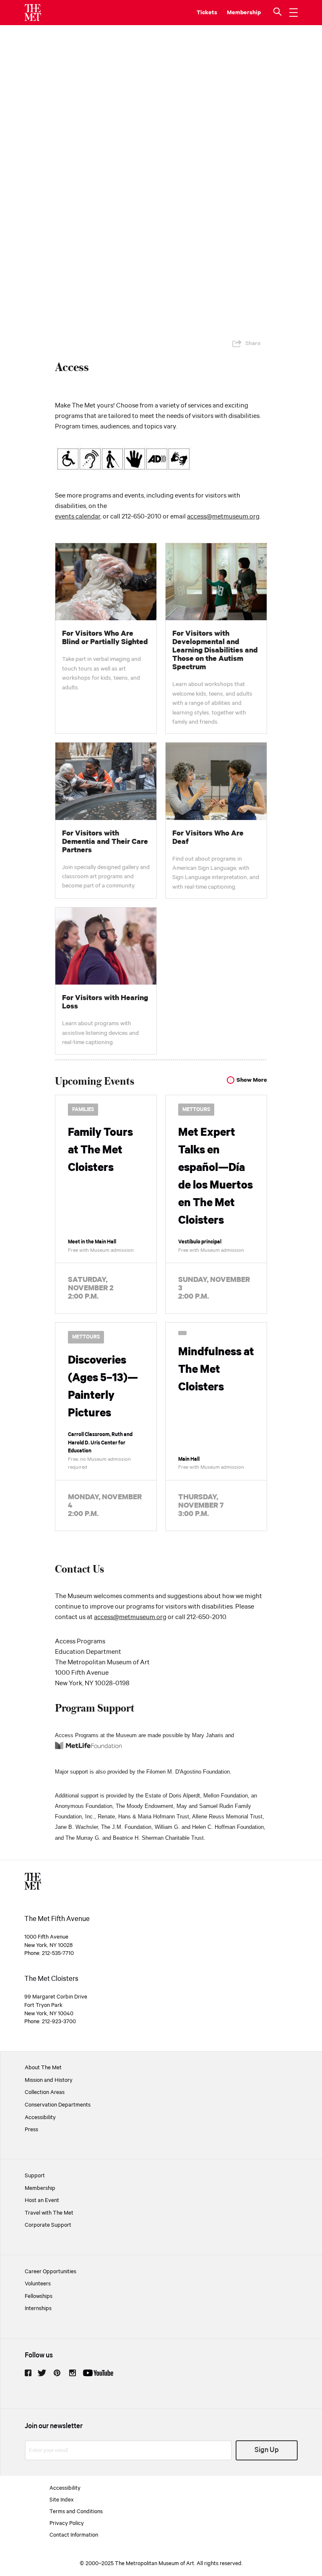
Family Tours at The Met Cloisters (100, 1150)
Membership (40, 2188)
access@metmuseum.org (223, 517)
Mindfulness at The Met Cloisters (216, 1370)
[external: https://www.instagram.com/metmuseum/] (73, 2373)
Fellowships (39, 2296)
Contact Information (74, 2535)
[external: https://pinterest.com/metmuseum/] (57, 2373)
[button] (278, 13)
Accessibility (40, 2117)
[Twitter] (200, 323)
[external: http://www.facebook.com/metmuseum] (28, 2373)
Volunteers (38, 2284)
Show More (252, 1080)
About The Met (43, 2068)
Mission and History (49, 2080)
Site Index (62, 2500)
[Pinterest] (218, 323)
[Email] (254, 323)
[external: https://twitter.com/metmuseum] (42, 2373)
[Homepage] (33, 13)
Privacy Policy (67, 2523)
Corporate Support (48, 2225)
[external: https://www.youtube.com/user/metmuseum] (98, 2373)
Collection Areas (45, 2092)
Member (238, 13)
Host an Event (42, 2200)
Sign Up (267, 2450)
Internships (38, 2308)
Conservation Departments (58, 2105)
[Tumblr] (236, 323)
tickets (207, 13)
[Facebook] (182, 323)
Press (31, 2130)
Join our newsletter (54, 2426)
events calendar (78, 517)
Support (35, 2176)
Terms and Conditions (76, 2512)
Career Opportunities (51, 2272)
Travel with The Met (49, 2213)
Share (253, 343)
